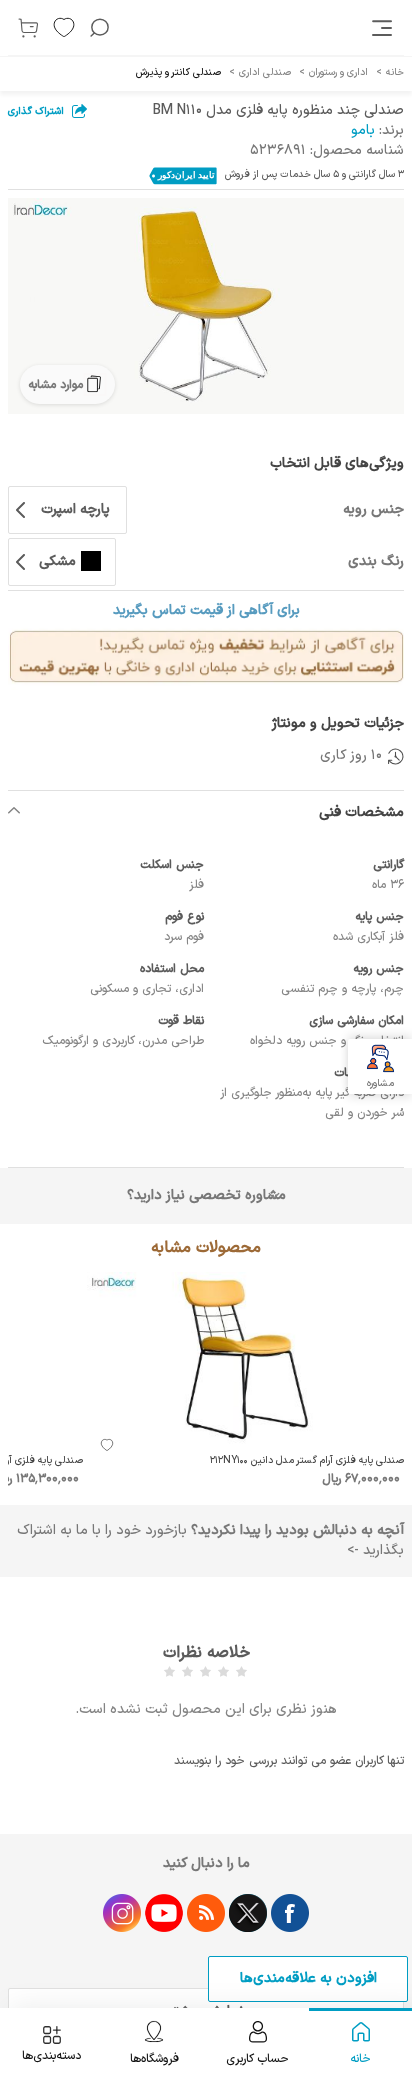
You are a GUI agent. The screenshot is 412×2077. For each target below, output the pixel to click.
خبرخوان (206, 1913)
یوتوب (164, 1913)
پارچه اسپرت (75, 509)
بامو (363, 130)
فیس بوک (290, 1913)
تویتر (248, 1913)
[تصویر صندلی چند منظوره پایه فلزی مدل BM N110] (206, 306)
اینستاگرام (122, 1913)
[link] (384, 28)
